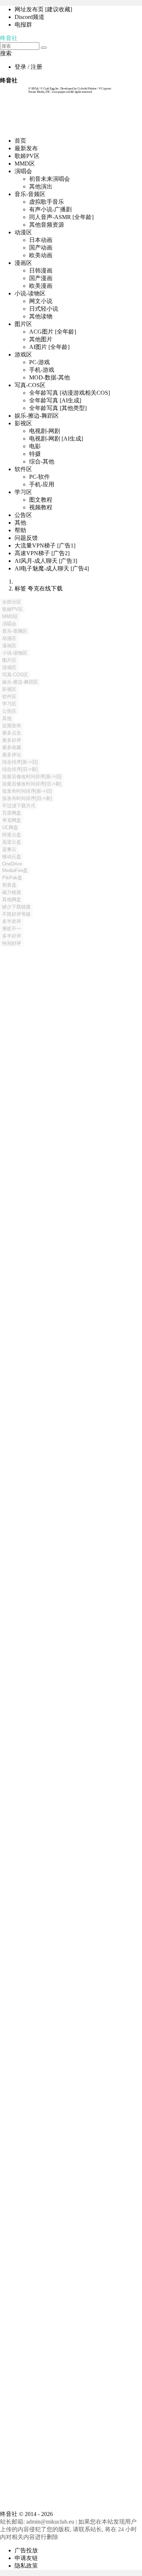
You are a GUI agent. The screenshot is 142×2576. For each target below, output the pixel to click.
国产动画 (41, 248)
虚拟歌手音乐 (47, 202)
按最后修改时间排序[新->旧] (32, 777)
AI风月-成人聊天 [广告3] (46, 561)
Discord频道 (29, 17)
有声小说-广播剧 (50, 209)
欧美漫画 (41, 286)
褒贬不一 (12, 929)
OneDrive (12, 864)
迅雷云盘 (12, 842)
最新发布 (26, 148)
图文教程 (41, 500)
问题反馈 (26, 538)
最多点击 (12, 733)
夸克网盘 (12, 820)
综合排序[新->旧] (20, 762)
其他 (20, 523)
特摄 (35, 454)
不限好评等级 (16, 914)
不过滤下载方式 (19, 806)
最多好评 (12, 740)
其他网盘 (12, 899)
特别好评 (12, 943)
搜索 (6, 53)
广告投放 (26, 2550)
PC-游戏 (40, 362)
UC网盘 (10, 827)
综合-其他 (42, 461)
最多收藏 (12, 747)
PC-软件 (40, 477)
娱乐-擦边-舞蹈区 (37, 416)
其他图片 (41, 339)
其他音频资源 (47, 225)
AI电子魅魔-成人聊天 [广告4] (52, 568)
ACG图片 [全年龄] (53, 332)
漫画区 (23, 263)
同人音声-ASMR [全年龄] (61, 217)
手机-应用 (42, 484)
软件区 (23, 469)
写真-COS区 (30, 385)
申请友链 (26, 2558)
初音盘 (9, 885)
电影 (35, 446)
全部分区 (12, 602)
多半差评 (12, 921)
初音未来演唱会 (50, 179)
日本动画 (41, 240)
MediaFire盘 (15, 870)
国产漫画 (41, 278)
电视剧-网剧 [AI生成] (56, 439)
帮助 (20, 530)
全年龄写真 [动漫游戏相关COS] (70, 393)
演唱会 (23, 171)
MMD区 (25, 164)
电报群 (23, 25)
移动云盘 (12, 857)
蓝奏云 (9, 849)
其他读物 (41, 316)
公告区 (23, 515)
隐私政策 (26, 2566)
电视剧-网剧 (45, 431)
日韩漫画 (41, 270)
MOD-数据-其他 (50, 377)
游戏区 (23, 355)
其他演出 (41, 186)
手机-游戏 (42, 370)
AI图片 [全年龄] (49, 347)
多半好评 (12, 936)
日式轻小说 (44, 309)
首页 (20, 141)
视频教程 (41, 507)
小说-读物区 (30, 293)
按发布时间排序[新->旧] (27, 791)
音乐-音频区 (30, 194)
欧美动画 (41, 255)
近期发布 (12, 726)
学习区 (23, 492)
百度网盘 (12, 813)
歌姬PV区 (27, 156)
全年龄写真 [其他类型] (58, 408)
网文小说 (41, 301)
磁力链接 (12, 892)
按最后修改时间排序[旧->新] (32, 784)
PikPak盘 (12, 878)
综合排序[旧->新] (20, 769)
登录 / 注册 (28, 67)
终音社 (9, 38)
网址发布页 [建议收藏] (43, 9)
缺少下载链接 (16, 907)
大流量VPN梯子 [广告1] (45, 546)
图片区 (23, 324)
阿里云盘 (12, 835)
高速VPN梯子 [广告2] (42, 553)
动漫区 (23, 232)
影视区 (23, 423)
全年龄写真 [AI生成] (55, 400)
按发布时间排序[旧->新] (27, 798)
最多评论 (12, 755)
